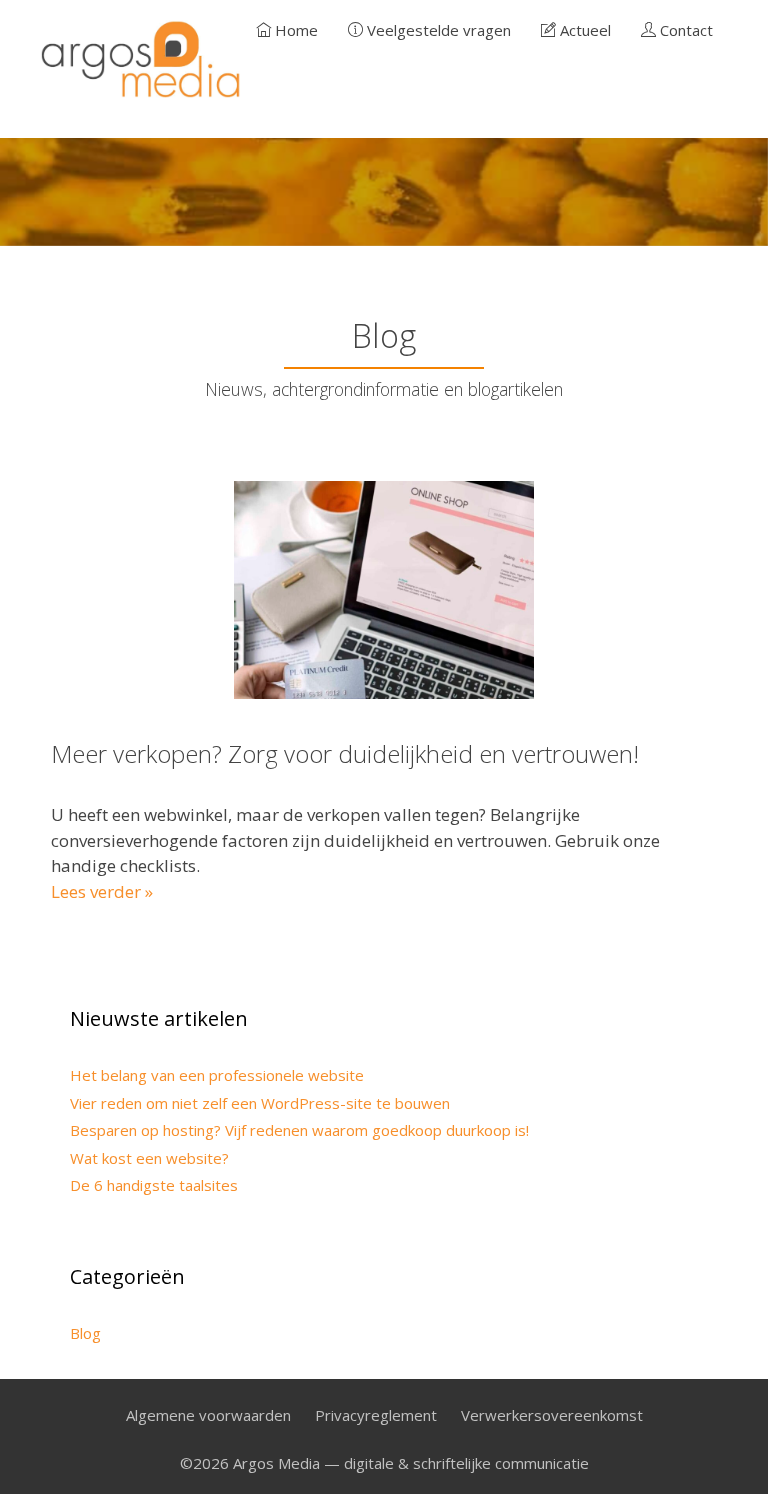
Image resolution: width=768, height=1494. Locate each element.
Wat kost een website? (149, 1158)
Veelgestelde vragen (437, 30)
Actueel (583, 30)
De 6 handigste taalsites (154, 1185)
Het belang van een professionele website (217, 1075)
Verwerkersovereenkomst (552, 1415)
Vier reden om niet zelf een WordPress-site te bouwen (260, 1103)
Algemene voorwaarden (208, 1415)
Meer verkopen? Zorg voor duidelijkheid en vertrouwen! (345, 753)
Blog (85, 1333)
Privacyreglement (376, 1415)
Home (294, 30)
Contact (684, 30)
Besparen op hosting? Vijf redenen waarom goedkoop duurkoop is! (299, 1130)
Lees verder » (102, 891)
